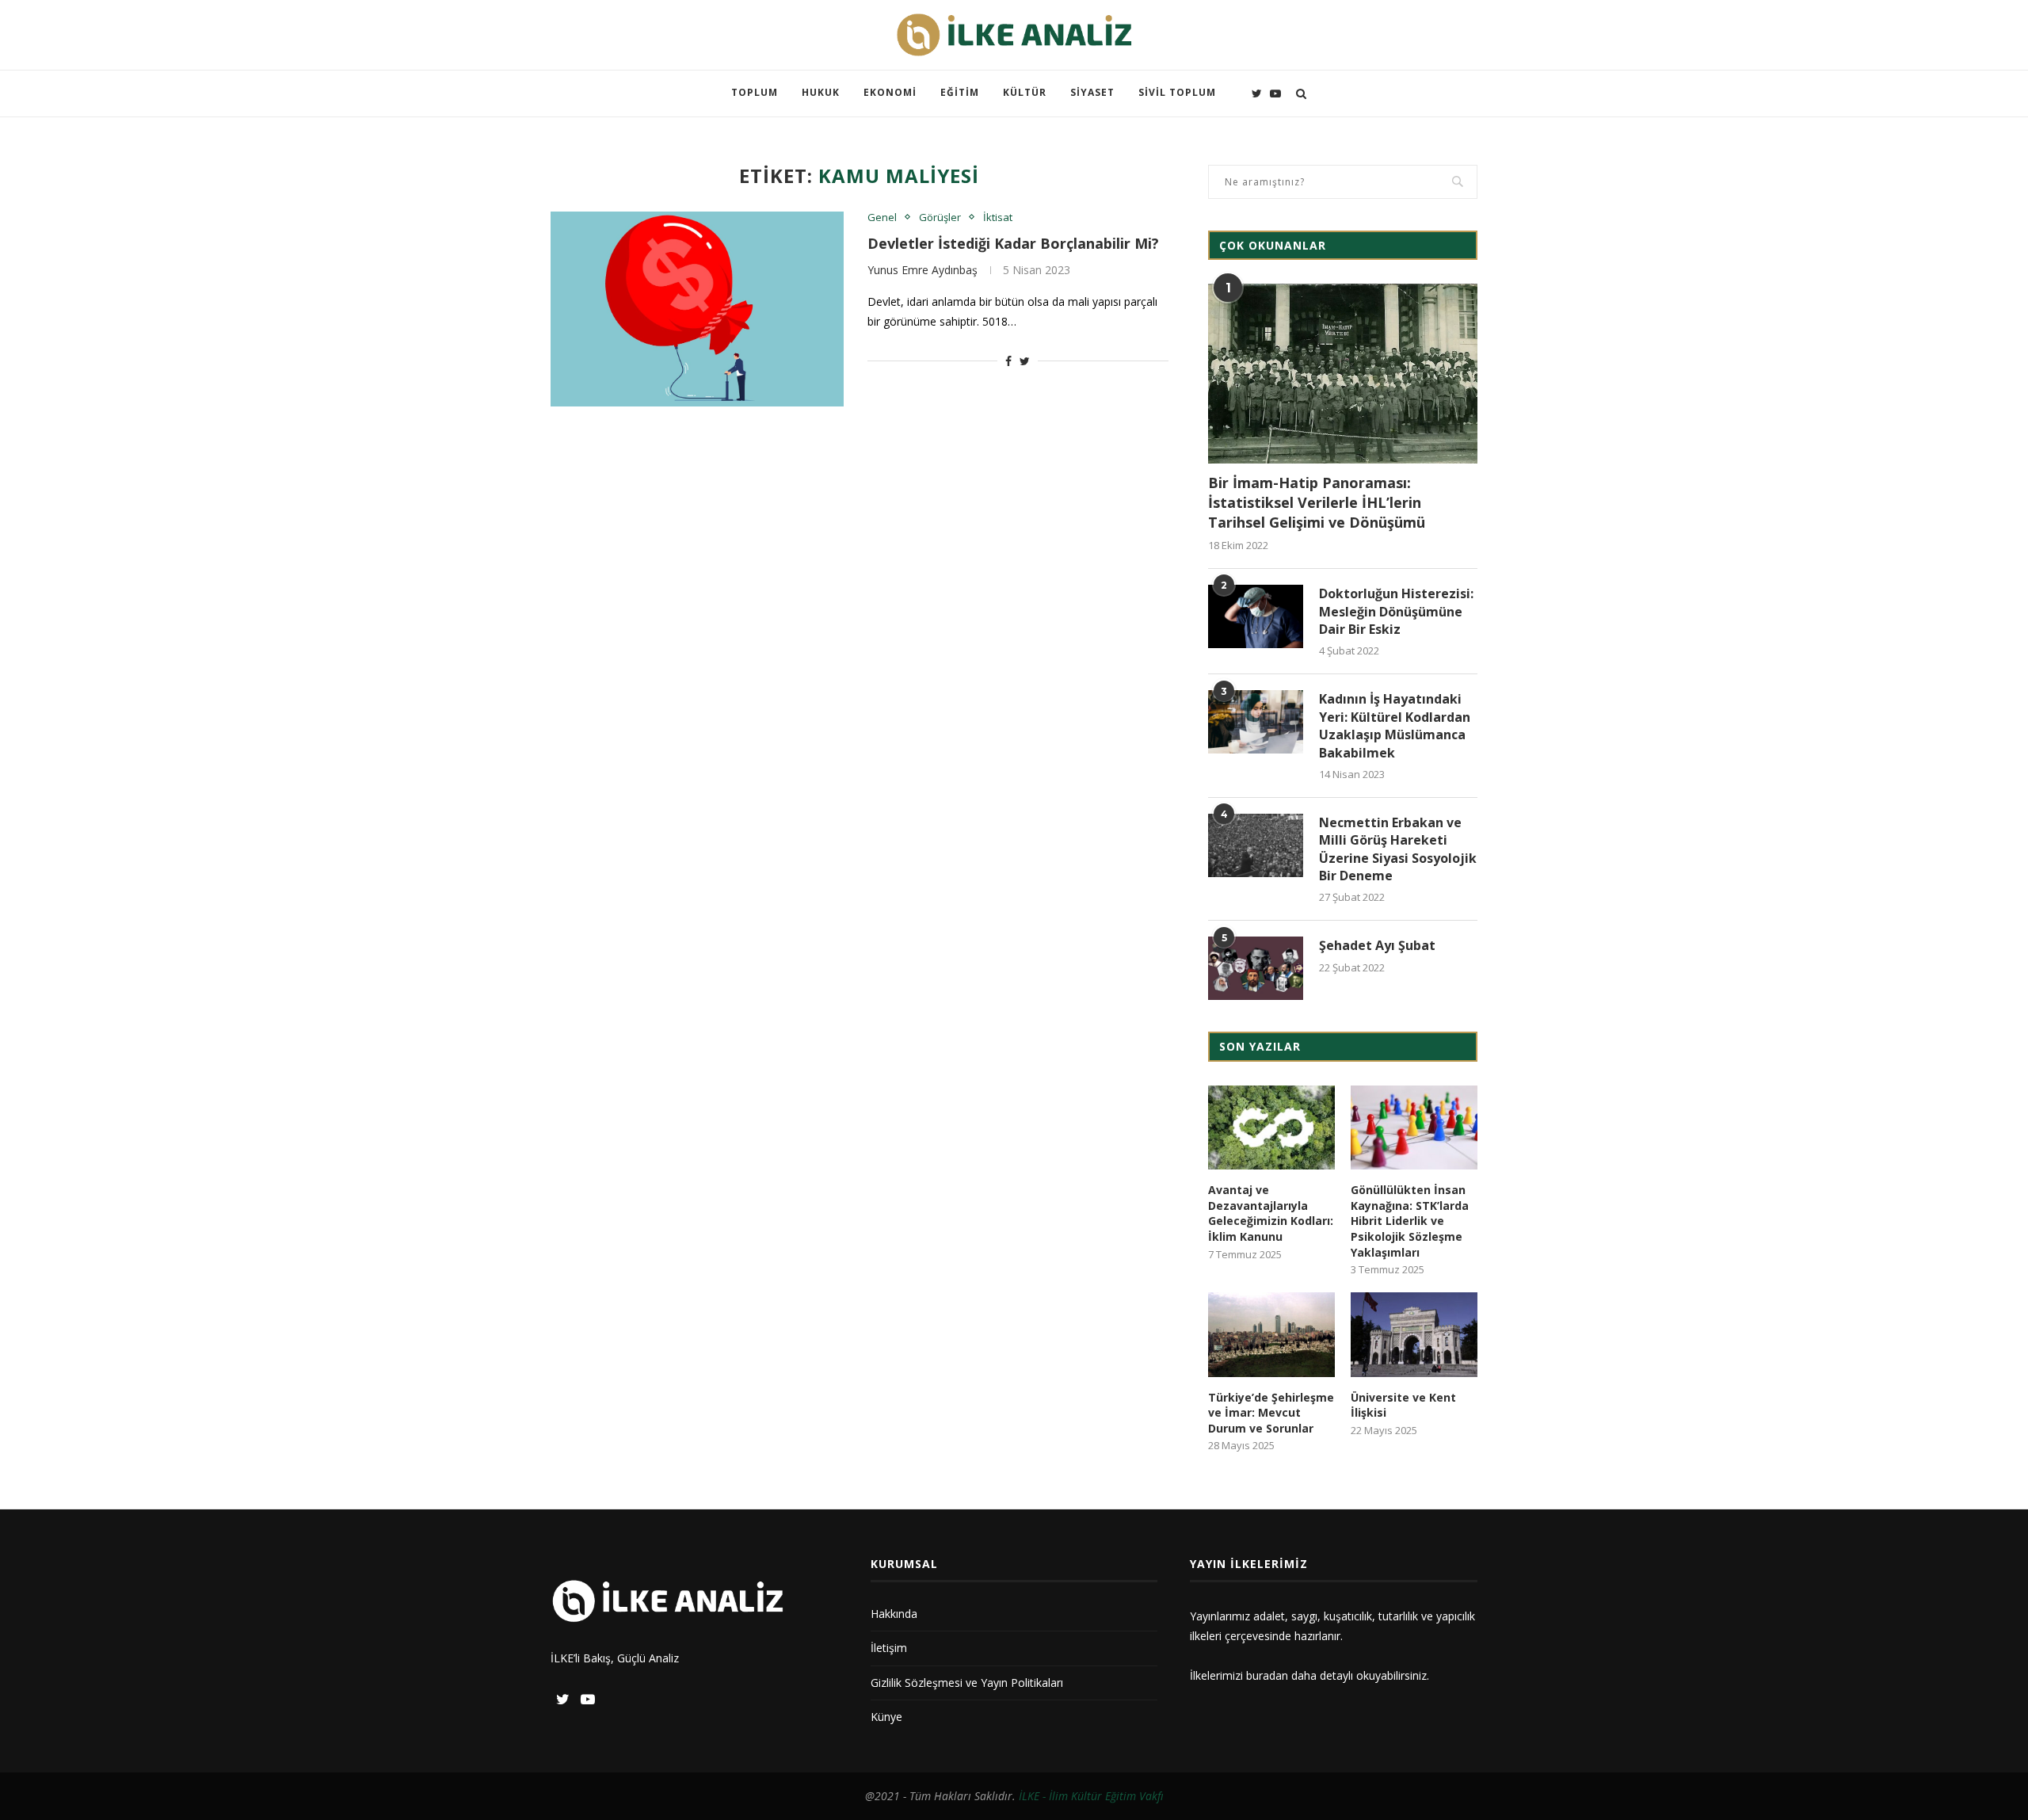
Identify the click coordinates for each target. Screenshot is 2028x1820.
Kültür (1025, 92)
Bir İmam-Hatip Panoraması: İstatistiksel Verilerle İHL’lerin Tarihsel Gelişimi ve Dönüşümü (1317, 502)
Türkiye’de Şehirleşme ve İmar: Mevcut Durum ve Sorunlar (1271, 1413)
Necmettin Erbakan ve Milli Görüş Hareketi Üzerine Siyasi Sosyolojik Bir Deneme (1398, 849)
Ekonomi (890, 92)
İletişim (889, 1648)
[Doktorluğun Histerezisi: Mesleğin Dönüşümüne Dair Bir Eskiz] (1256, 616)
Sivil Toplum (1177, 92)
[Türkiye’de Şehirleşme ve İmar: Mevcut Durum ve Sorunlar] (1271, 1335)
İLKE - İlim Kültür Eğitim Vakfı (1091, 1796)
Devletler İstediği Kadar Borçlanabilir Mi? (1013, 243)
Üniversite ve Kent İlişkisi (1403, 1405)
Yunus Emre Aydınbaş (923, 270)
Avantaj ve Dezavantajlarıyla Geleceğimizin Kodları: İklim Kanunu (1271, 1213)
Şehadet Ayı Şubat (1377, 945)
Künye (886, 1717)
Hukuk (821, 92)
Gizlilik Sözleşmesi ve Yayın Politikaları (967, 1683)
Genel (882, 218)
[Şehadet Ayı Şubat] (1256, 968)
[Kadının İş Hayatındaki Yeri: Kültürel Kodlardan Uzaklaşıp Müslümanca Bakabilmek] (1256, 722)
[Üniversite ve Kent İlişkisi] (1414, 1335)
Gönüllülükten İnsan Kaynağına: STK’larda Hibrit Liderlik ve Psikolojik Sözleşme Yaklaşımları (1410, 1221)
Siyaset (1092, 92)
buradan (1267, 1675)
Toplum (755, 92)
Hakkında (894, 1614)
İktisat (998, 218)
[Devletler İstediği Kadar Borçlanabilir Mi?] (697, 309)
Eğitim (960, 92)
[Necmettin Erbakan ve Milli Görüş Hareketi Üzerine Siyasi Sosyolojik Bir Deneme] (1256, 845)
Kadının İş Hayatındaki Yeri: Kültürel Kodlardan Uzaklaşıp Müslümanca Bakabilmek (1395, 725)
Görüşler (940, 218)
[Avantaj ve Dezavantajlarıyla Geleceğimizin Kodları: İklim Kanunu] (1271, 1128)
